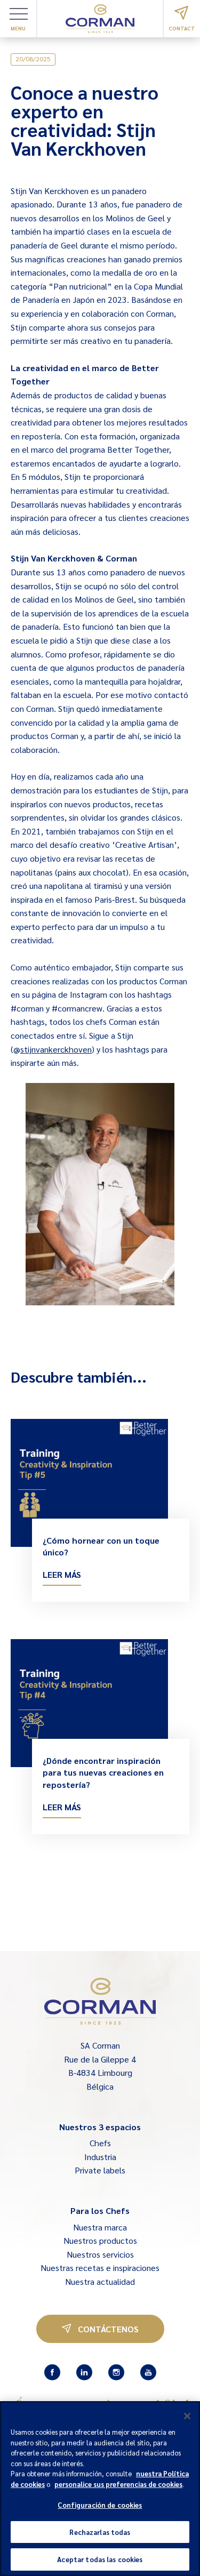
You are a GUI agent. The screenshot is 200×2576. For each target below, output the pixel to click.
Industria (100, 2157)
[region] (100, 2489)
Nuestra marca (100, 2227)
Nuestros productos (100, 2240)
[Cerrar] (187, 2416)
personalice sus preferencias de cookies (118, 2484)
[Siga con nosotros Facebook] (52, 2372)
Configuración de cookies (100, 2505)
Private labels (100, 2170)
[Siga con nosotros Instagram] (116, 2372)
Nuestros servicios (100, 2254)
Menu (18, 28)
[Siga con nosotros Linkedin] (84, 2372)
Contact (182, 28)
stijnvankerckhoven (56, 1049)
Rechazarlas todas (100, 2532)
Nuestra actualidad (100, 2281)
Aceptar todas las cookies (100, 2559)
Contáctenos (108, 2329)
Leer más (62, 1574)
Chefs (100, 2143)
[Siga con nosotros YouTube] (148, 2372)
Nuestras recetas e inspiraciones (100, 2268)
